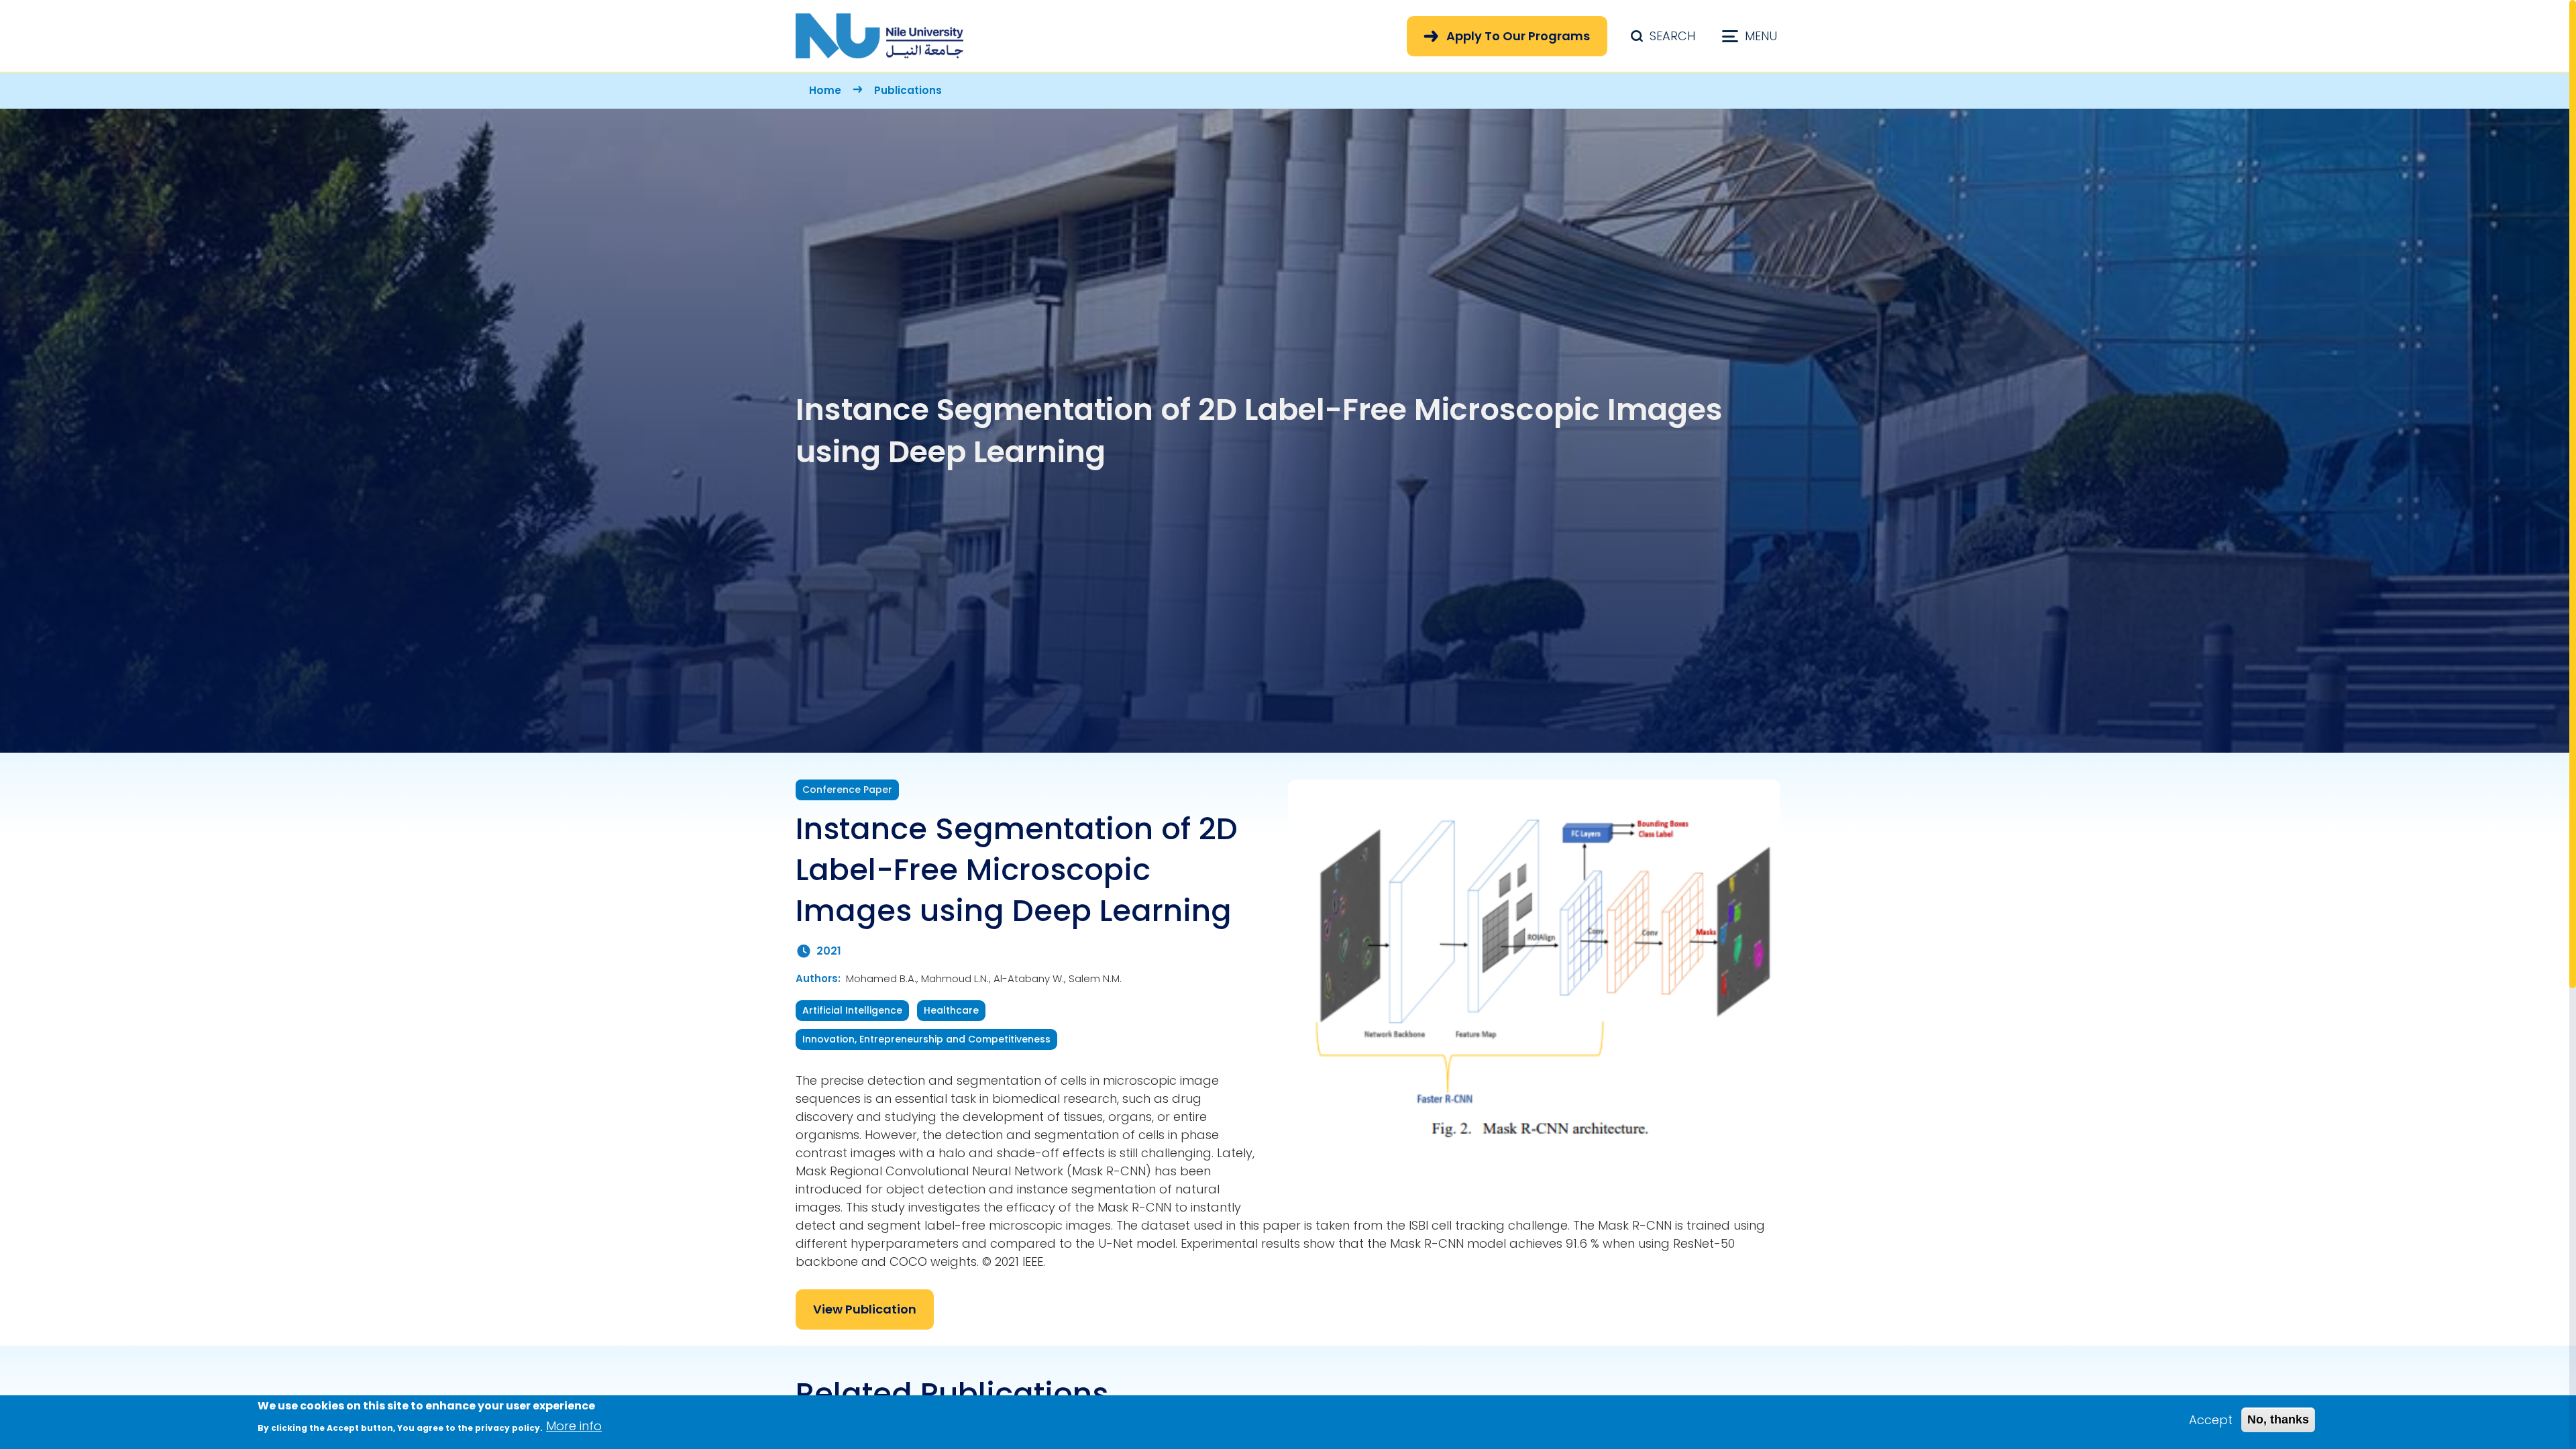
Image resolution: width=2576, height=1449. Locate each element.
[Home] (879, 36)
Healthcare (951, 1010)
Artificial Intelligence (852, 1010)
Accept (2211, 1420)
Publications (908, 90)
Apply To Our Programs (1518, 36)
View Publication (865, 1309)
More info (574, 1426)
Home (825, 90)
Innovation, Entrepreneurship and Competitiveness (926, 1039)
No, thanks (2278, 1419)
